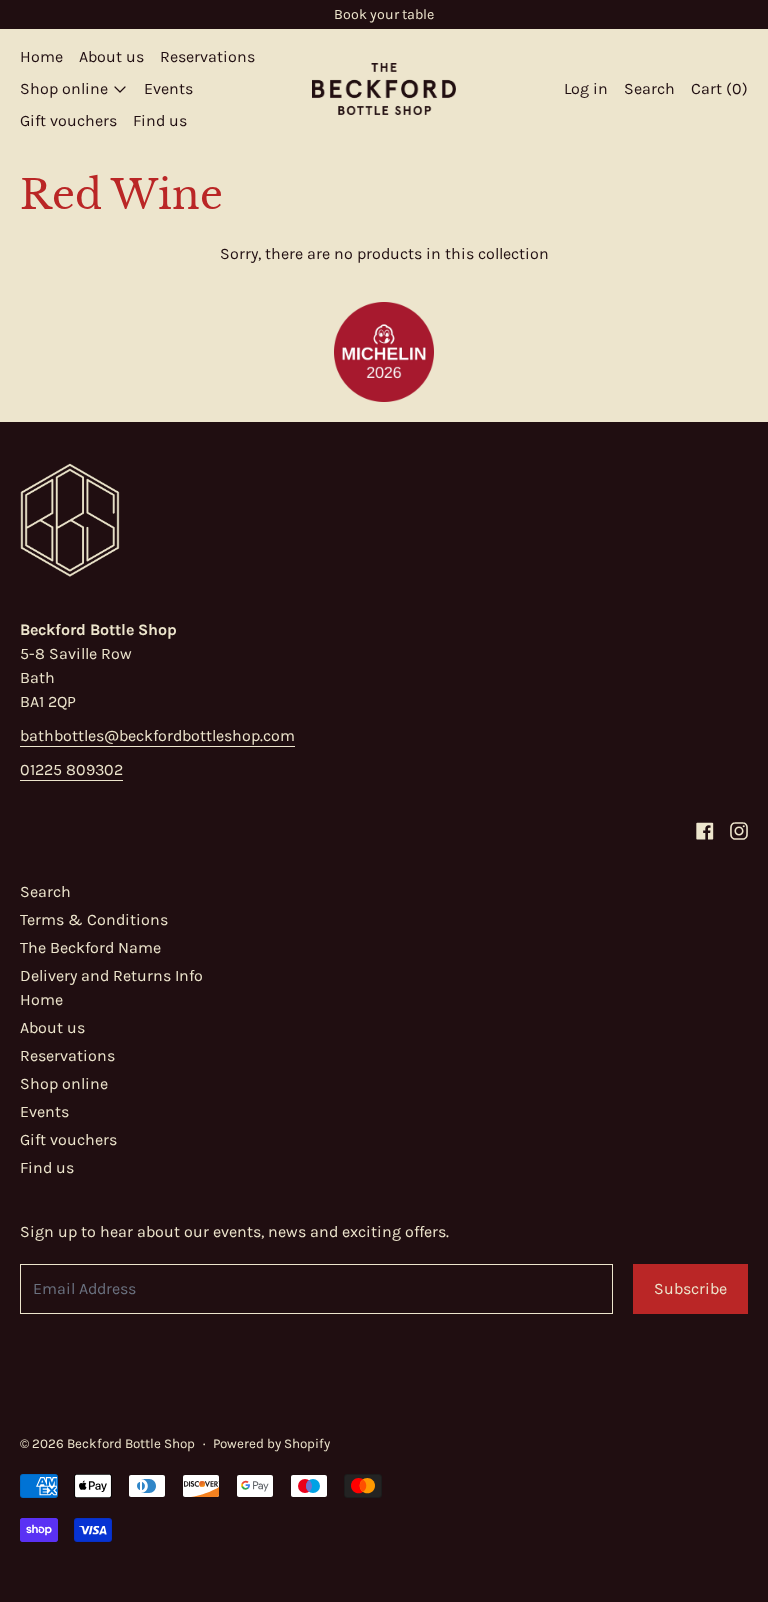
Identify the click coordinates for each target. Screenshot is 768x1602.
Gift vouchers (68, 120)
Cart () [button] (719, 88)
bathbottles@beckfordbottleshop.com (157, 735)
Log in (586, 88)
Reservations (207, 56)
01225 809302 (71, 769)
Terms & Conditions (94, 919)
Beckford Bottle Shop (131, 1443)
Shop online (64, 1083)
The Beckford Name (90, 947)
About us (111, 56)
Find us (160, 120)
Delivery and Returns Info (111, 975)
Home (41, 56)
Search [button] (649, 88)
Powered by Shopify (271, 1443)
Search (45, 891)
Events (168, 88)
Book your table (384, 14)
